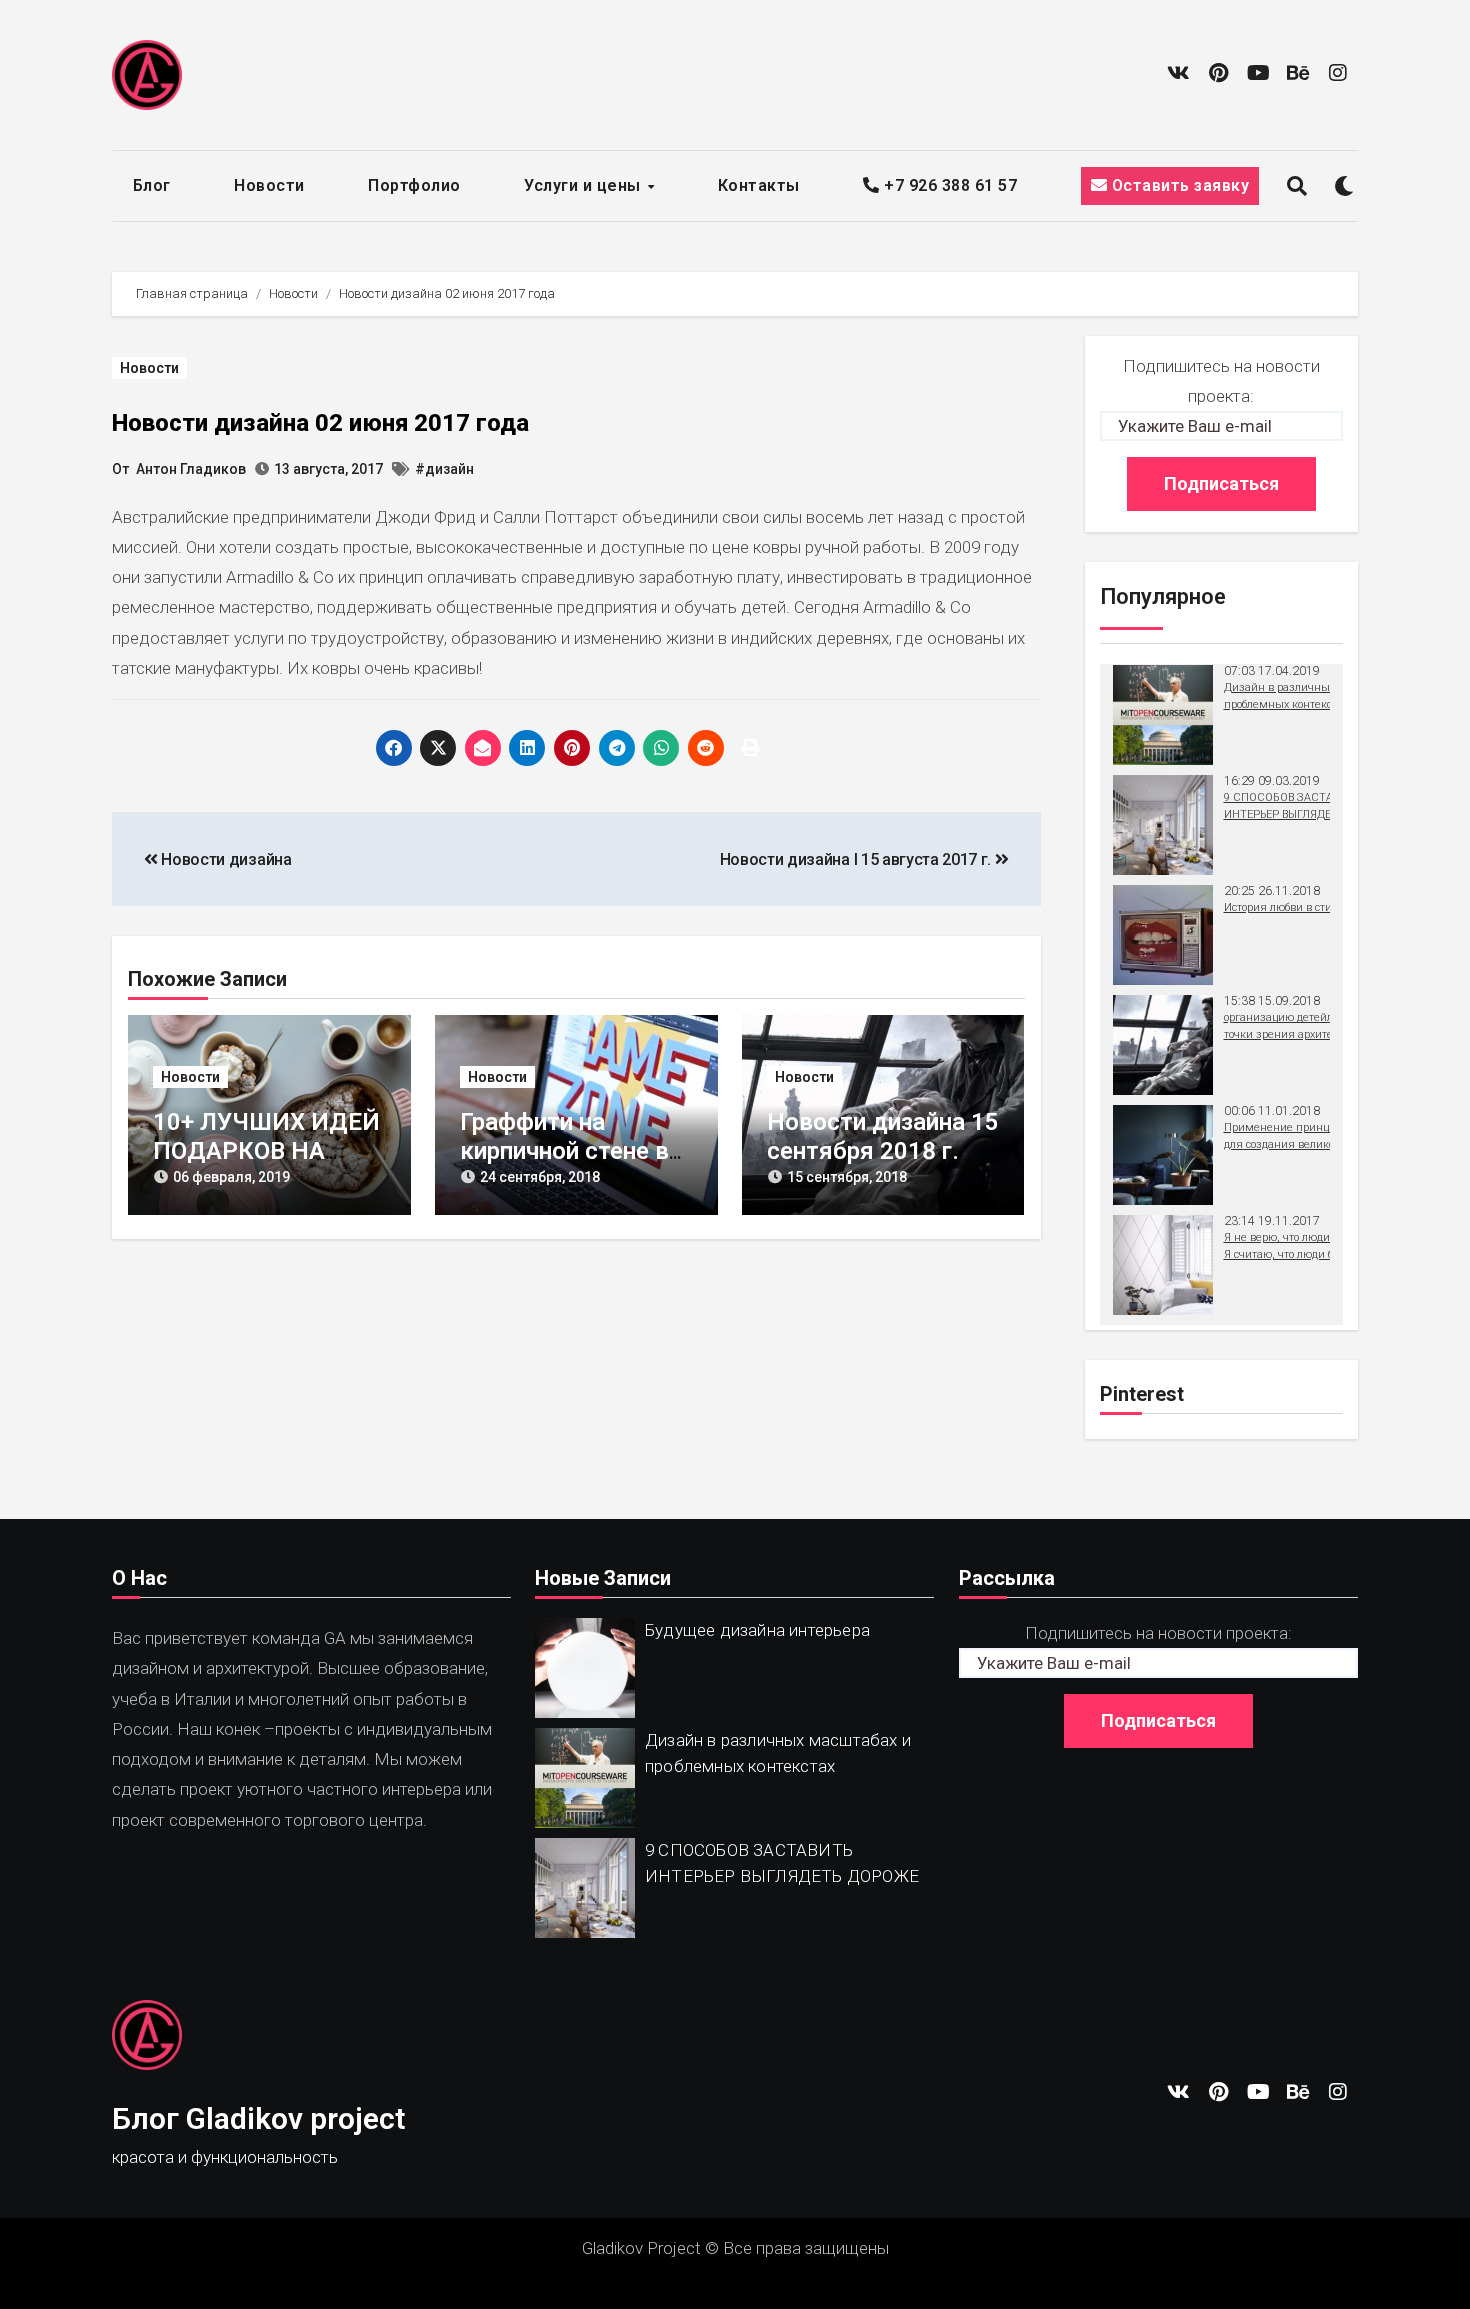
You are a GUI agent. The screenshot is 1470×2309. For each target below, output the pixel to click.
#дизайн (444, 469)
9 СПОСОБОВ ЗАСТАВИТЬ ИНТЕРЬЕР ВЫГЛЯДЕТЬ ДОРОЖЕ (782, 1863)
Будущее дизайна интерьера (757, 1630)
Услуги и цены (584, 185)
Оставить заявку (1178, 185)
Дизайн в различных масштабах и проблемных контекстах (778, 1753)
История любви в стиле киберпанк (1313, 907)
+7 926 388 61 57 (948, 185)
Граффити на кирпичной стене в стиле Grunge (564, 1151)
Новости (269, 185)
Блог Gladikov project (258, 2118)
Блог (152, 185)
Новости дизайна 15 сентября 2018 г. (883, 1136)
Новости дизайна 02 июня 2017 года (320, 423)
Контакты (759, 185)
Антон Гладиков (191, 469)
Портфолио (414, 185)
